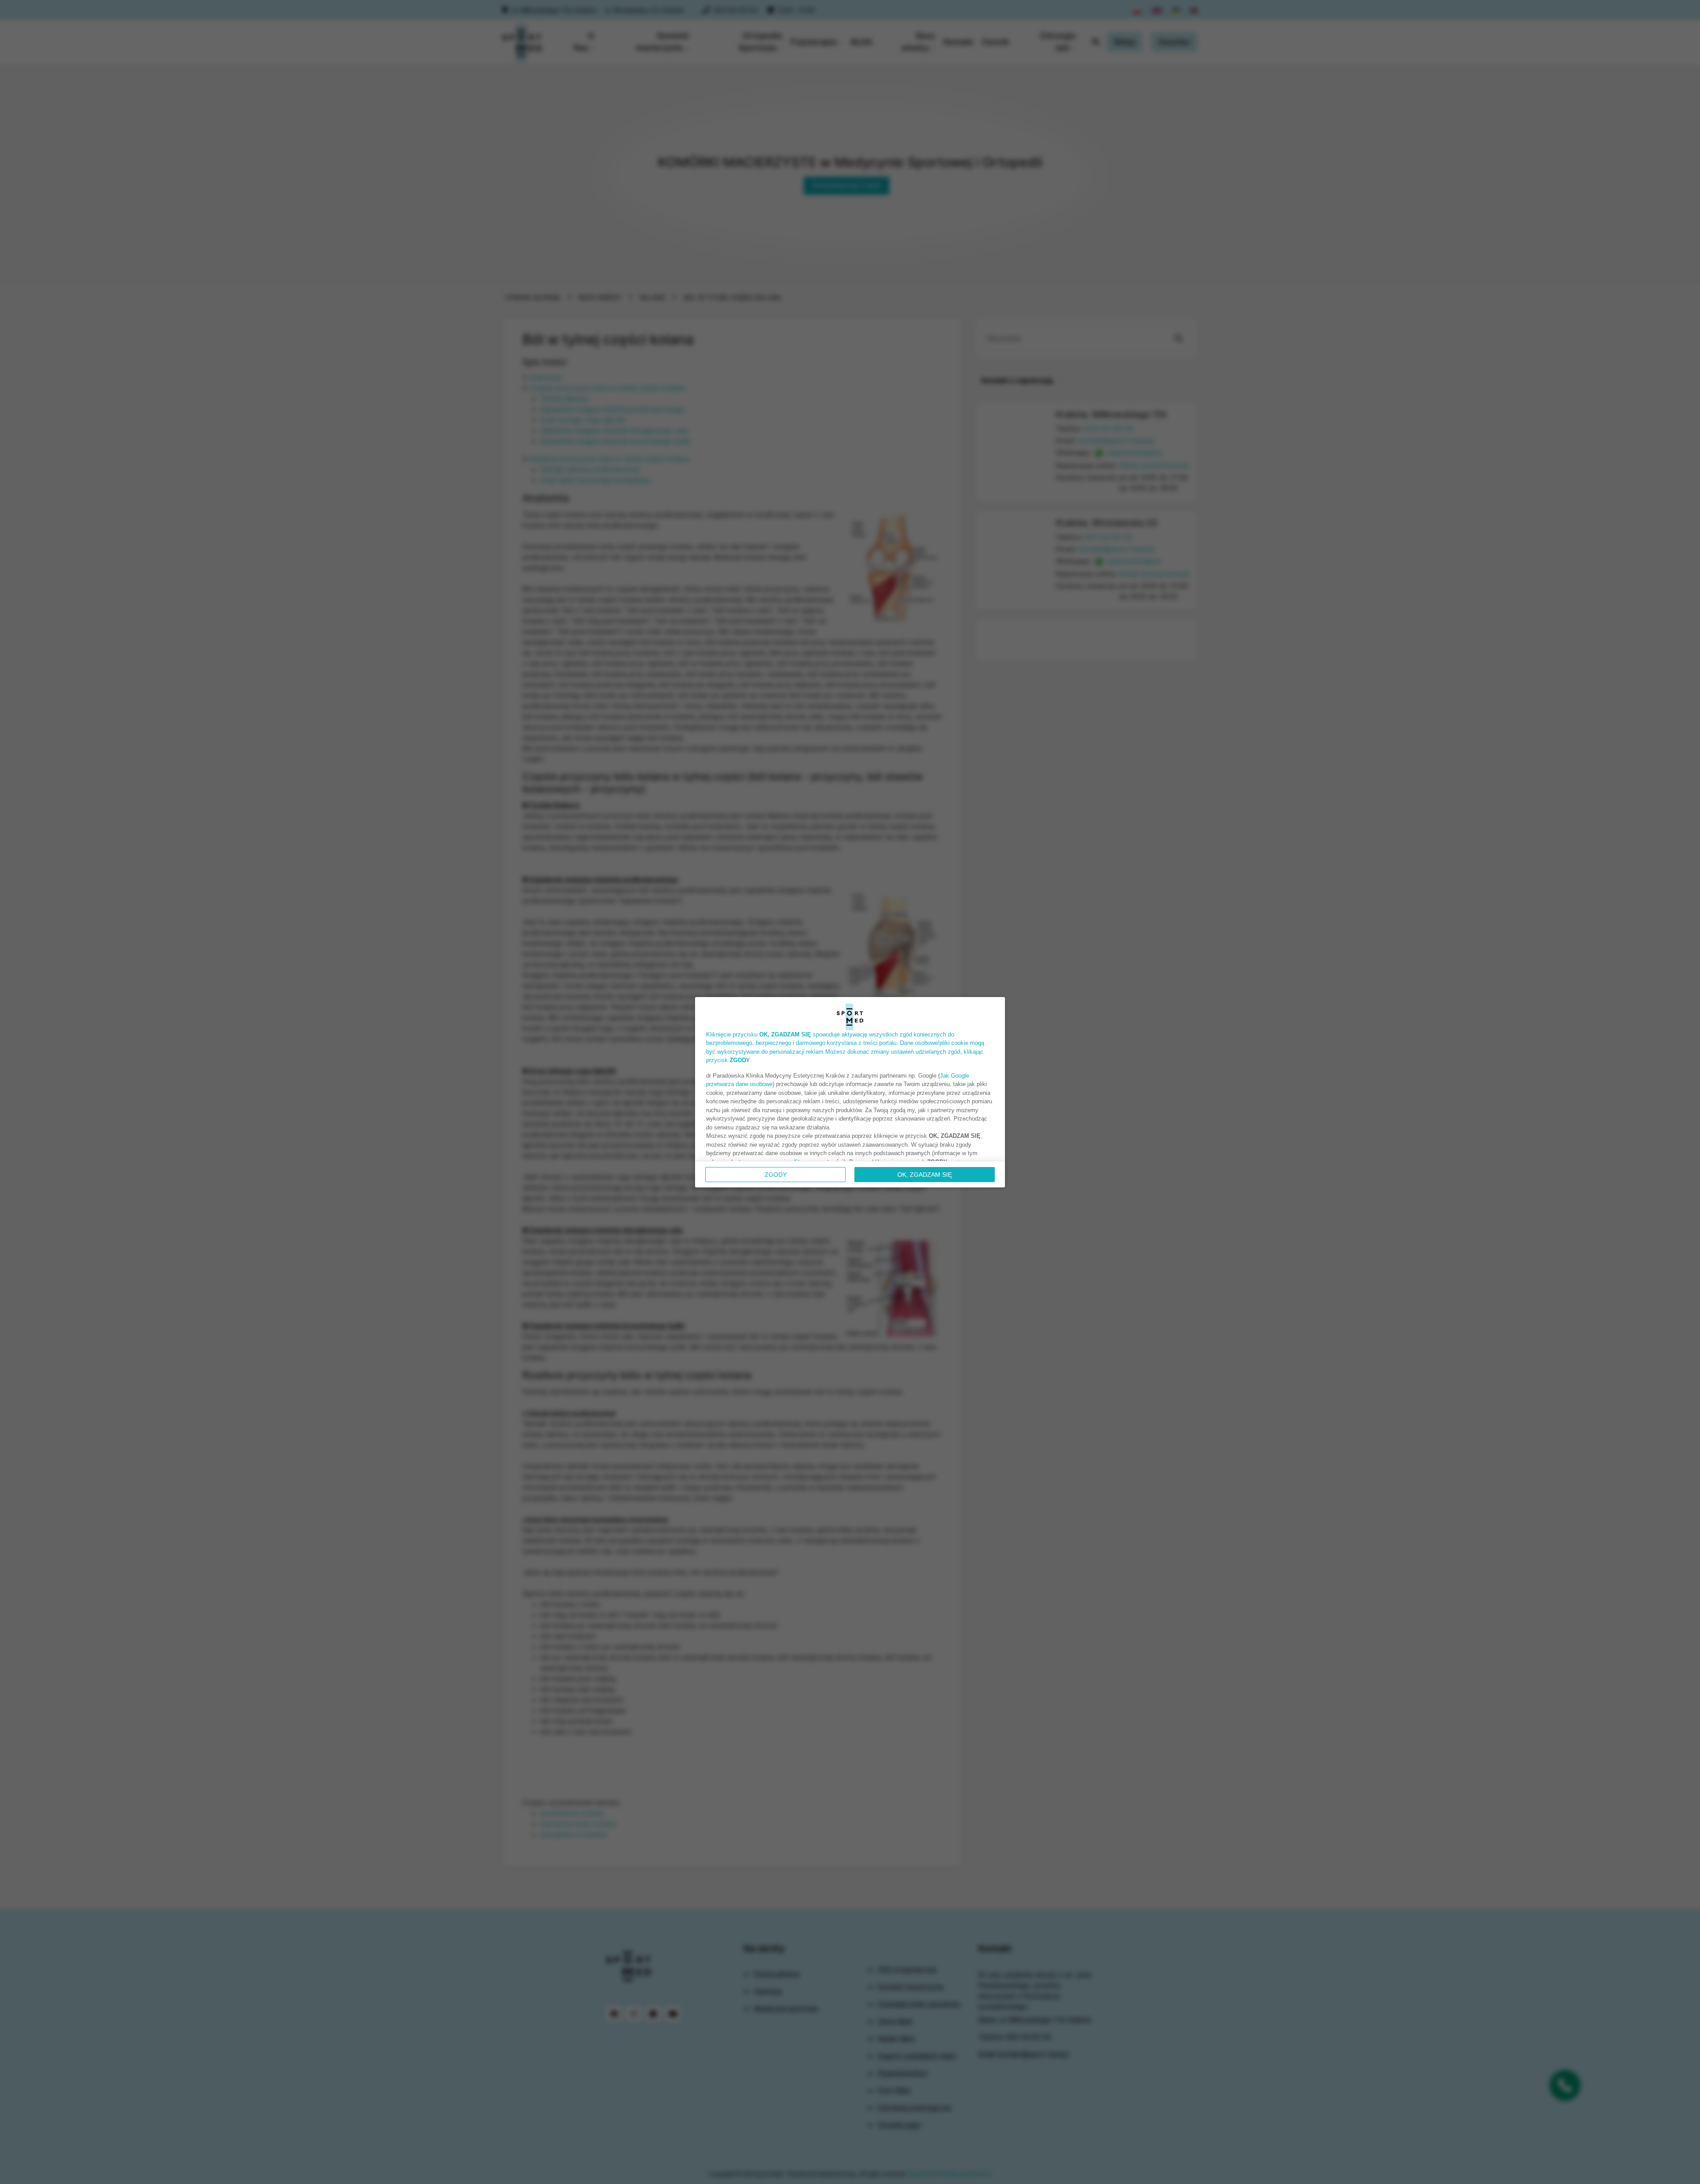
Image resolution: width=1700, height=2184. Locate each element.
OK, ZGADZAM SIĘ (925, 1175)
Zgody (776, 1175)
